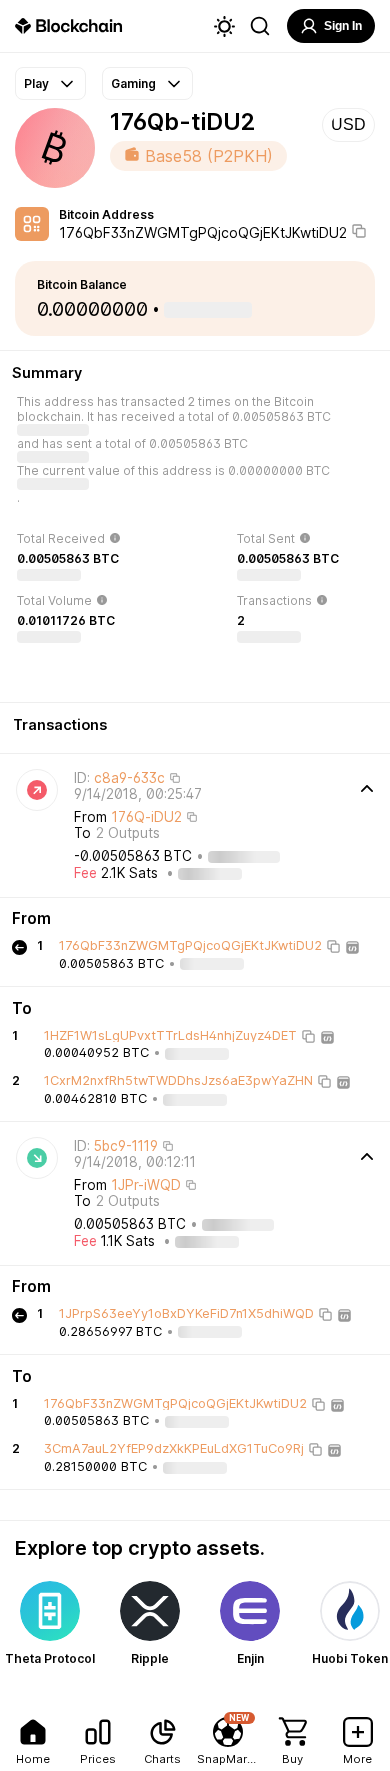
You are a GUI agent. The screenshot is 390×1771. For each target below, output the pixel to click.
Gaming (133, 83)
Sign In (343, 26)
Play (36, 83)
